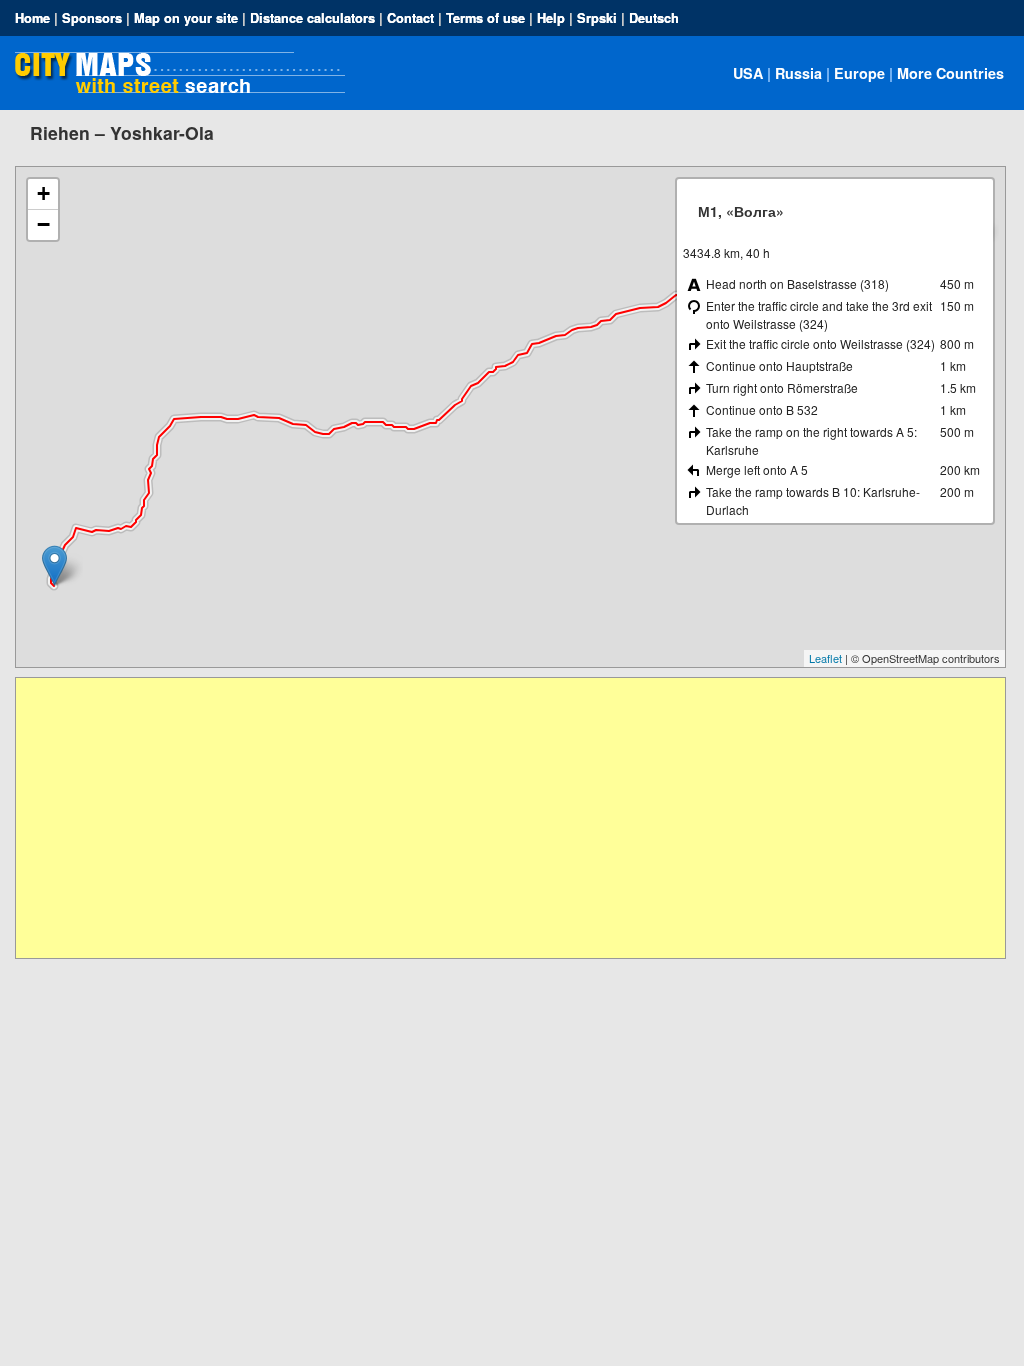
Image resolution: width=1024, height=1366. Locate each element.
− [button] (43, 224)
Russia (798, 73)
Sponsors (92, 18)
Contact (410, 18)
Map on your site (186, 18)
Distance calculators (312, 18)
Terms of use (485, 18)
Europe (859, 73)
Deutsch (654, 18)
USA (748, 73)
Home (32, 18)
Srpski (597, 18)
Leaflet (825, 658)
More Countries (950, 73)
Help (551, 18)
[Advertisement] (510, 818)
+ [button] (43, 193)
